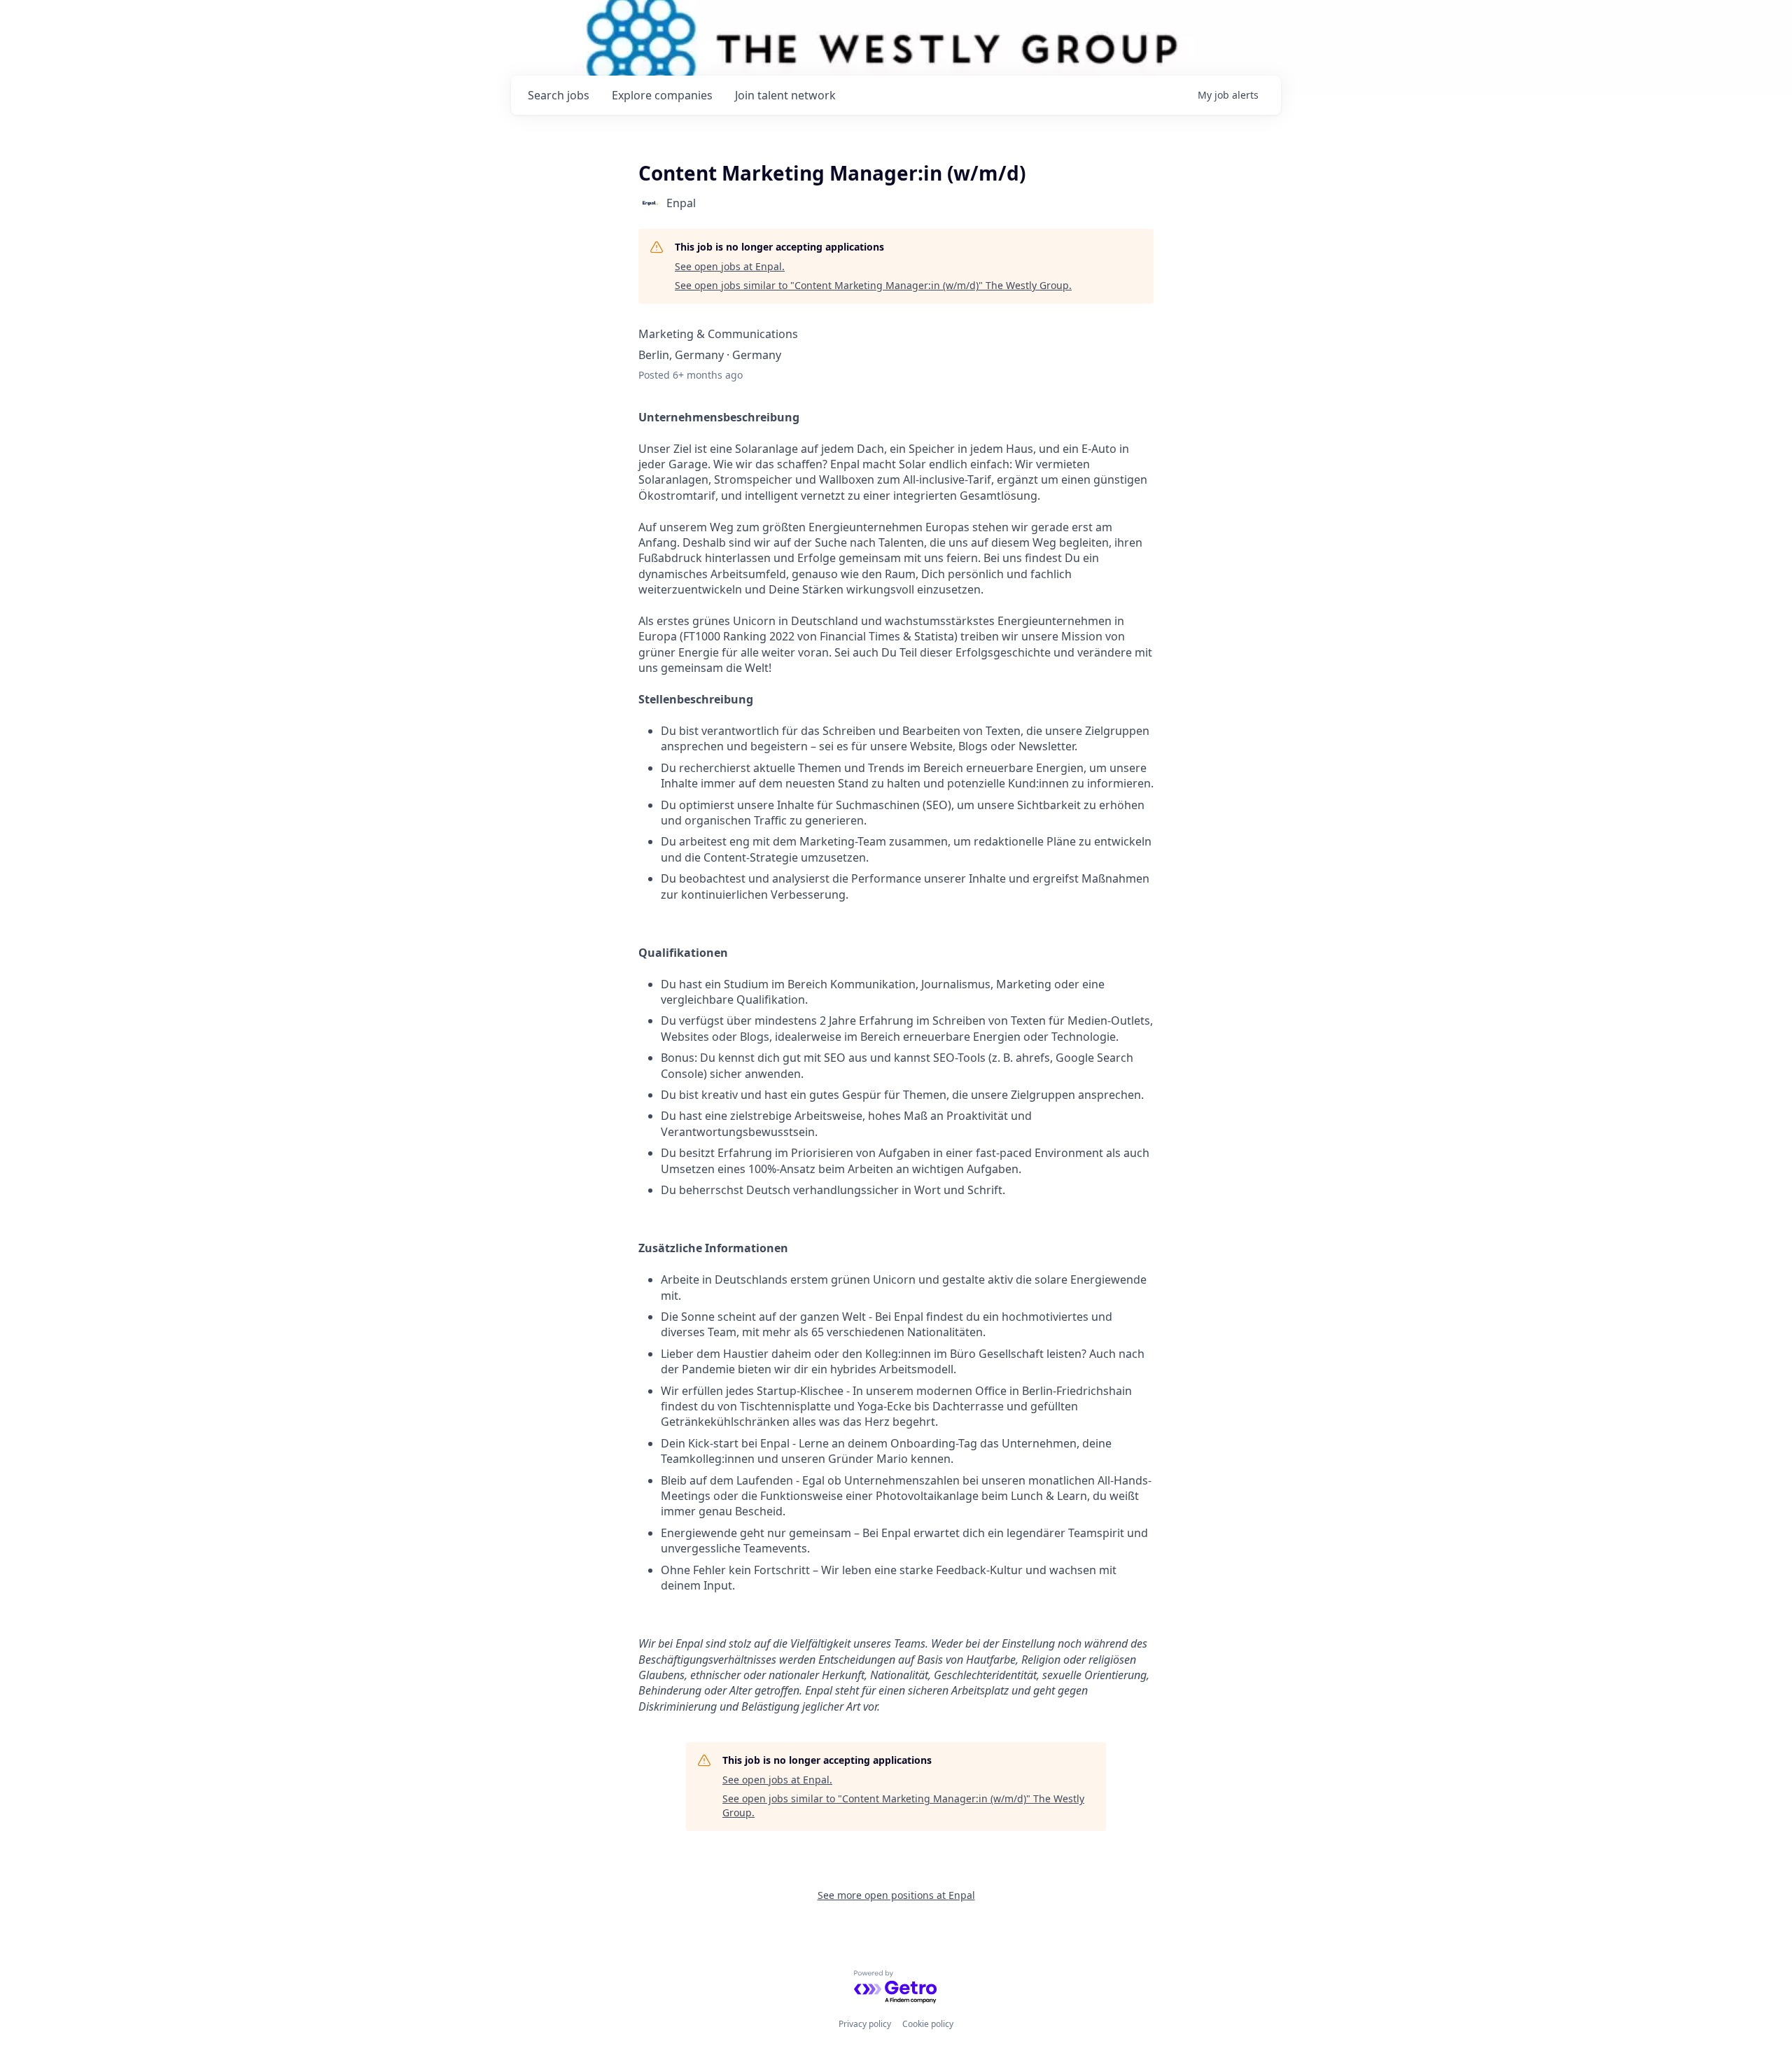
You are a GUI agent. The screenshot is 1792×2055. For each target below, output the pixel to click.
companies (662, 95)
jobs (559, 95)
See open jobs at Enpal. (730, 266)
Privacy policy (865, 2024)
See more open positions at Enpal (896, 1895)
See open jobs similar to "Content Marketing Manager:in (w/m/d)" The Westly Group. (873, 285)
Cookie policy (928, 2024)
